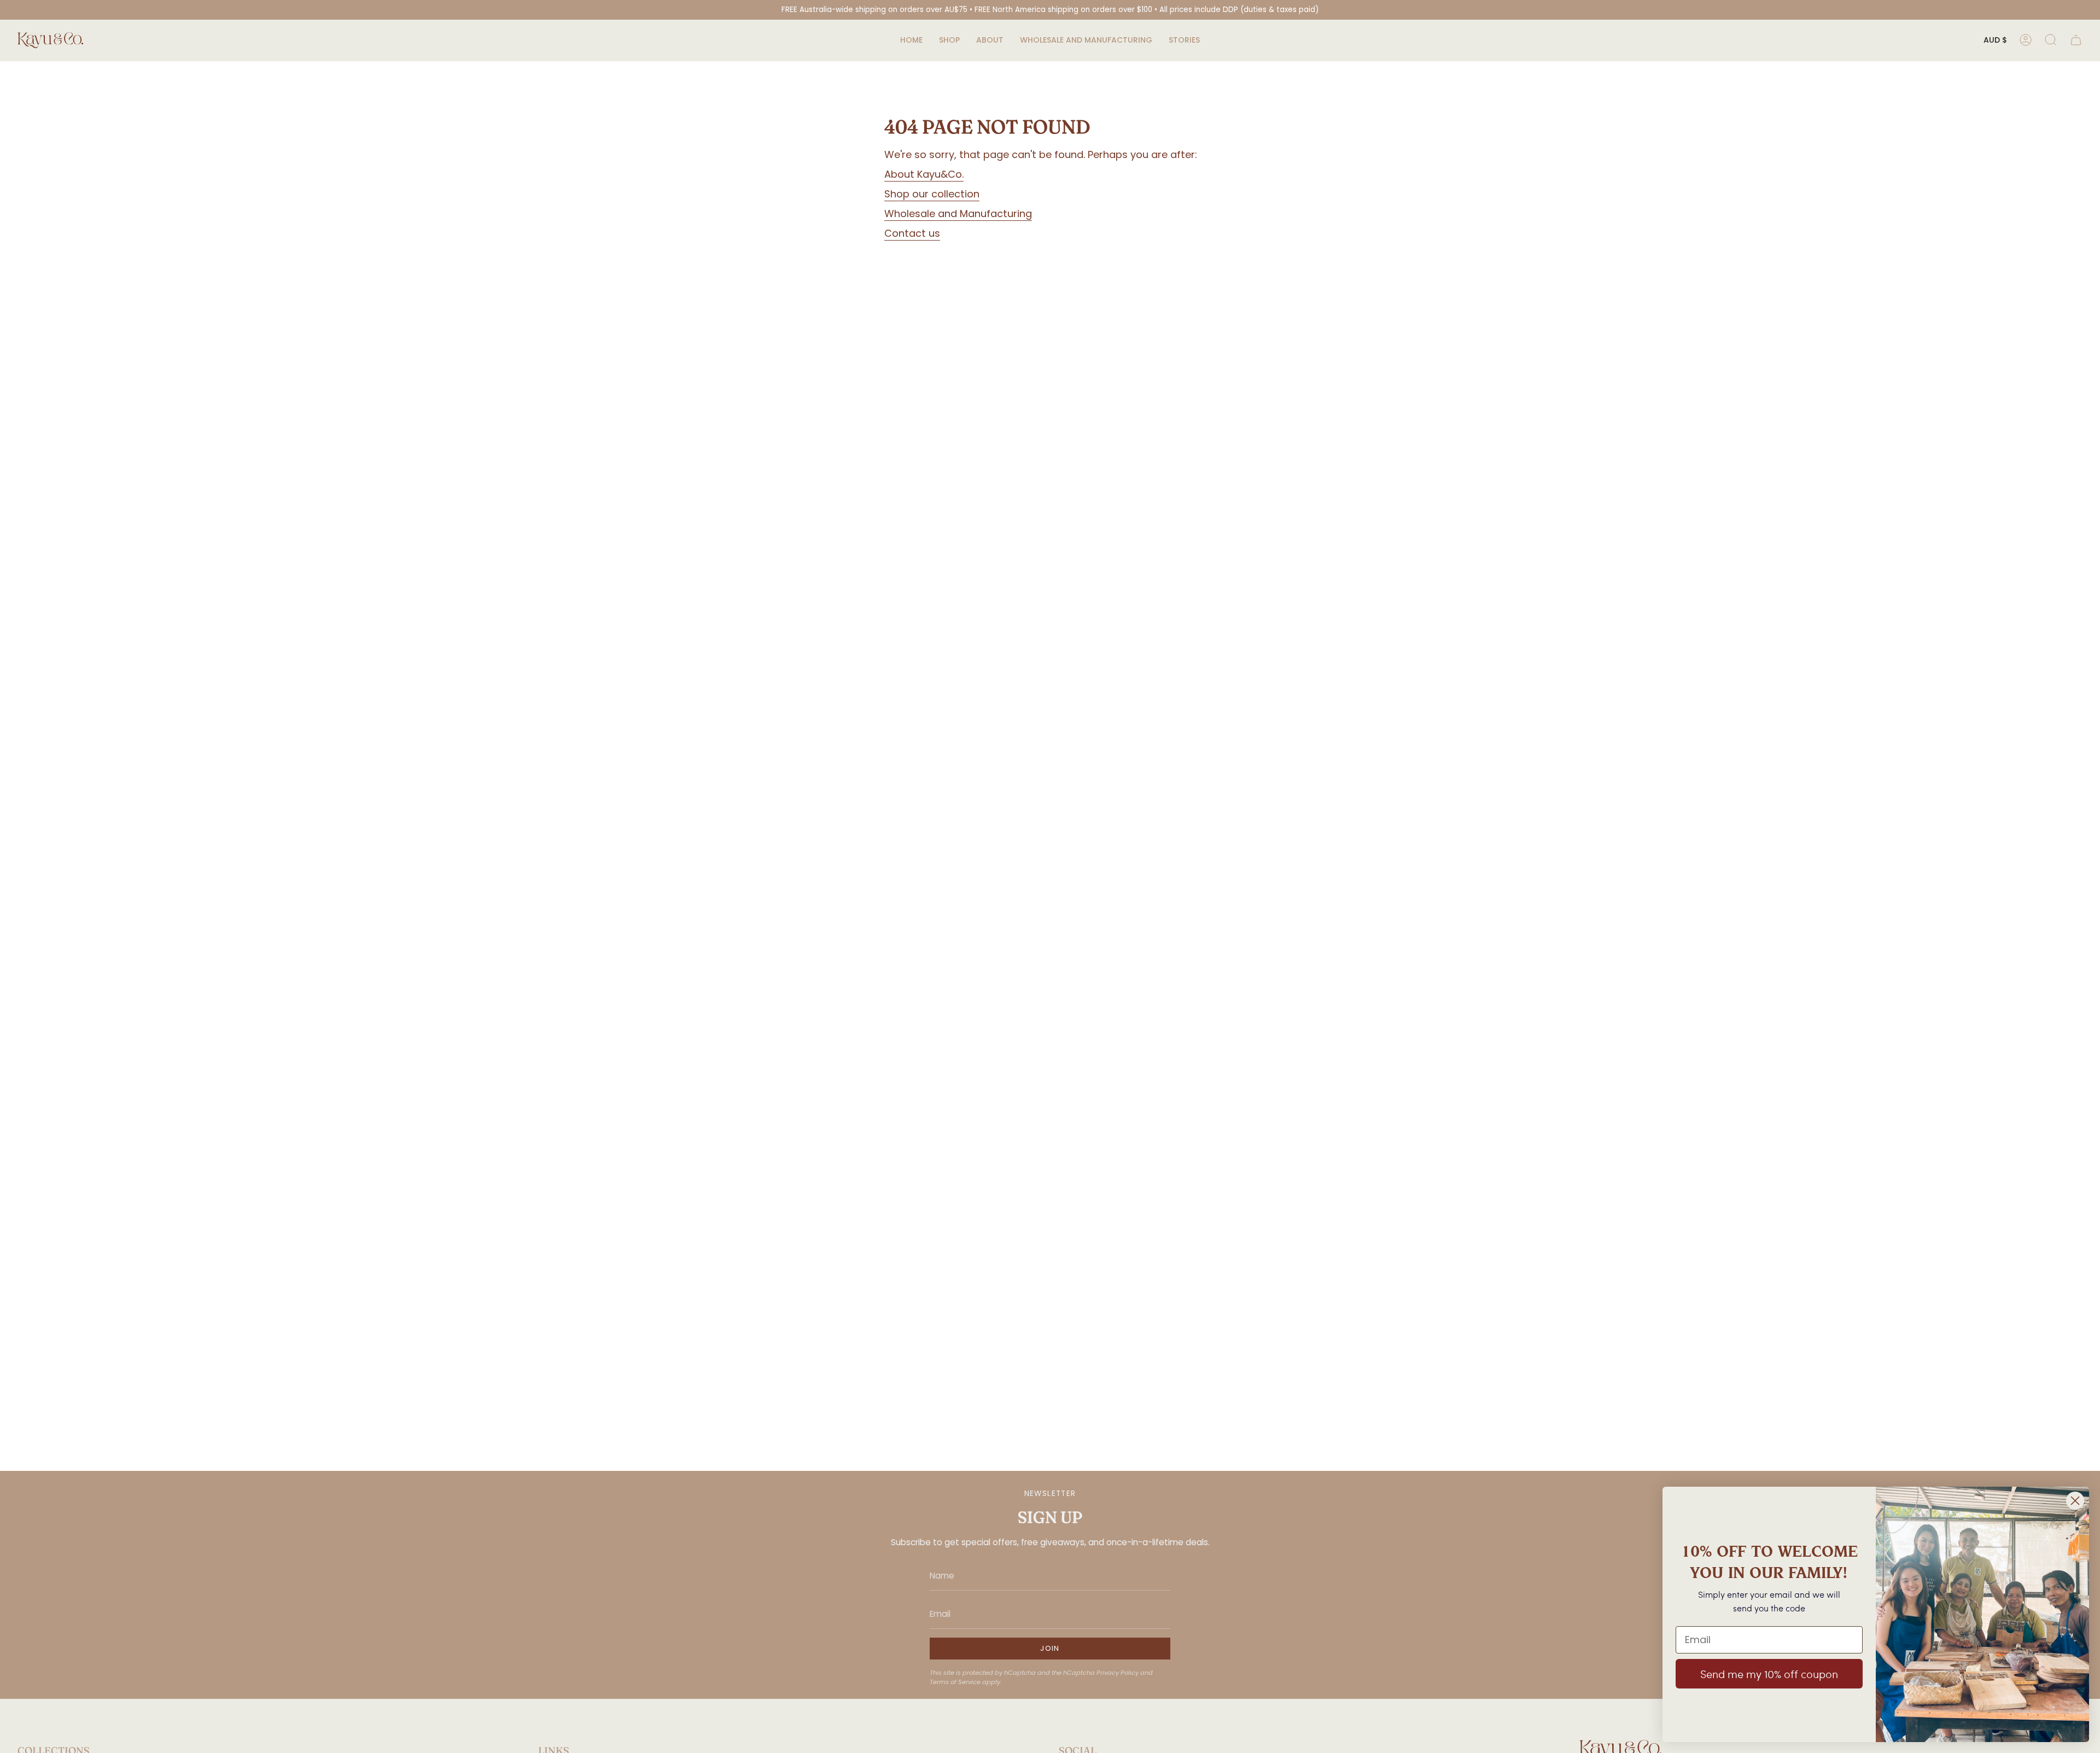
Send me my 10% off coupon (1769, 1674)
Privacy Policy (1118, 1673)
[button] (949, 40)
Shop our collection (932, 194)
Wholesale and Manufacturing (958, 214)
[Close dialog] (2075, 1501)
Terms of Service (955, 1682)
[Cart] (2076, 40)
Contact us (912, 233)
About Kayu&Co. (924, 174)
